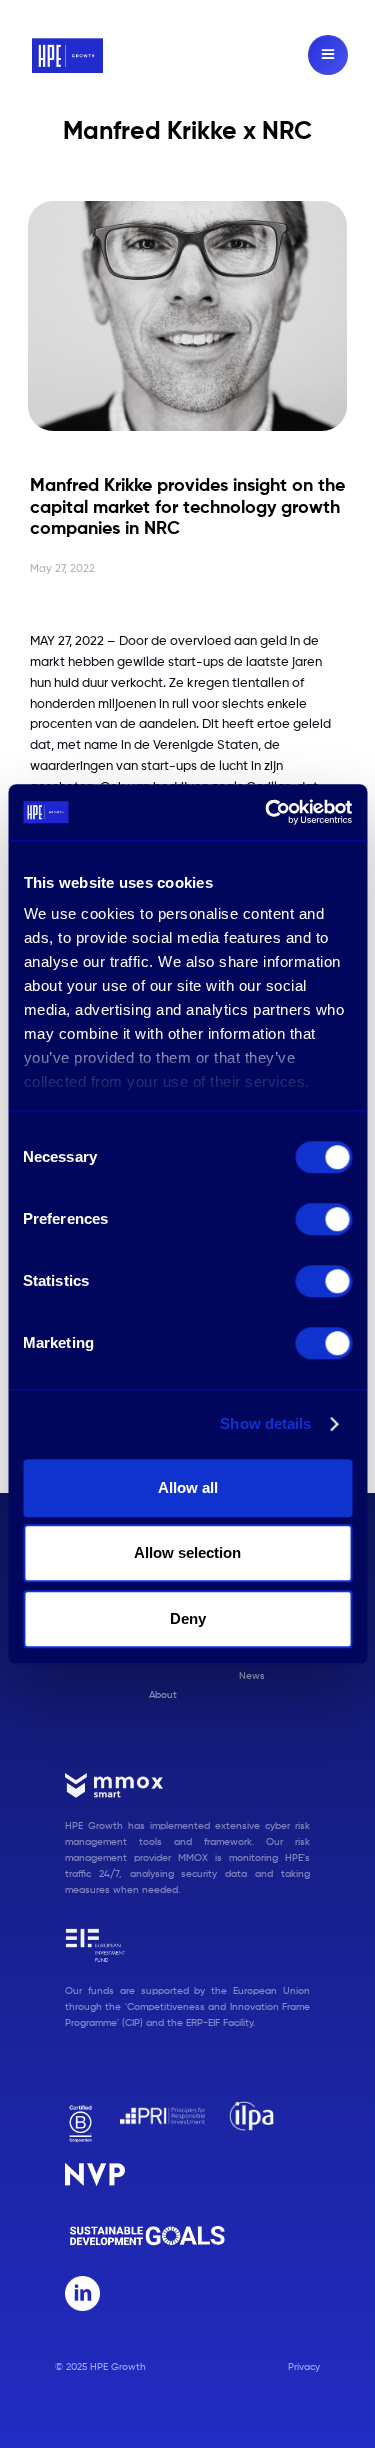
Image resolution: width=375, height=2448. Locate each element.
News (252, 1676)
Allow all (188, 1487)
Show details (265, 1423)
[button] (328, 55)
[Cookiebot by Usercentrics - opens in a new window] (267, 812)
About (163, 1695)
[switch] (323, 1219)
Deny (188, 1618)
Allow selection (187, 1552)
